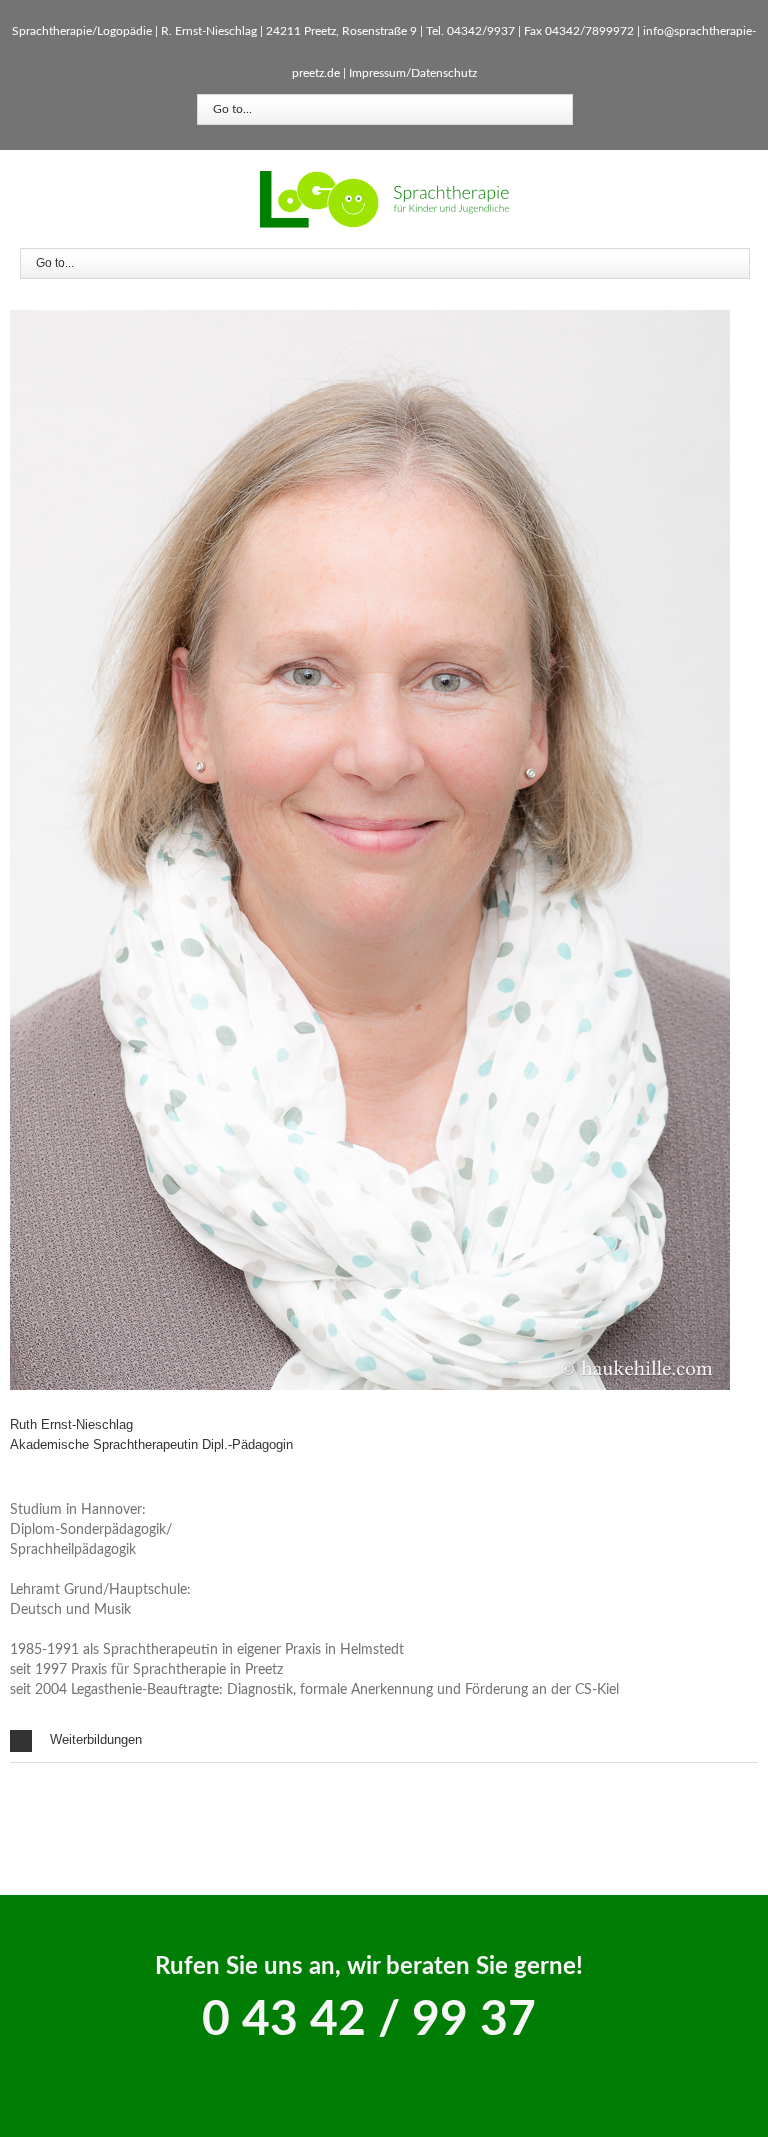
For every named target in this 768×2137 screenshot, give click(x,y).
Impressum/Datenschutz (413, 73)
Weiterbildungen (96, 1739)
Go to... (232, 109)
